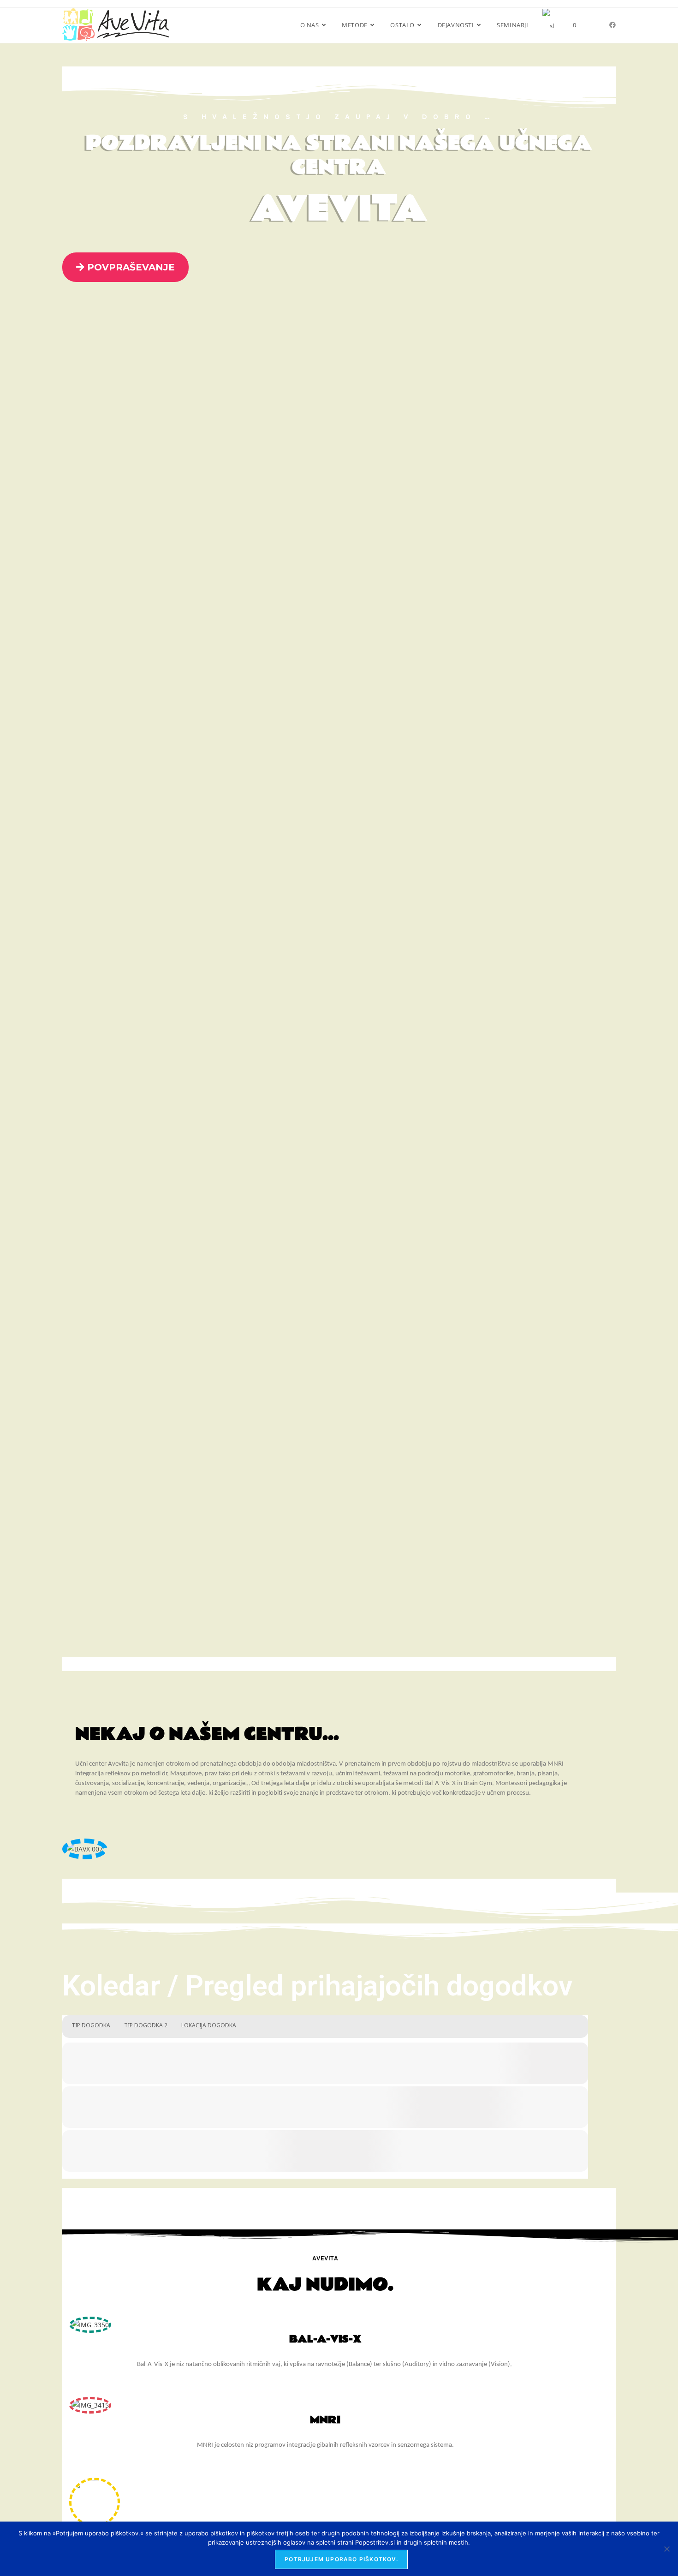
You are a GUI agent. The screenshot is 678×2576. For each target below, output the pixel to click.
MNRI (325, 2420)
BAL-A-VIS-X (325, 2339)
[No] (666, 2549)
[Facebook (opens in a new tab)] (613, 25)
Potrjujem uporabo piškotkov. (341, 2559)
